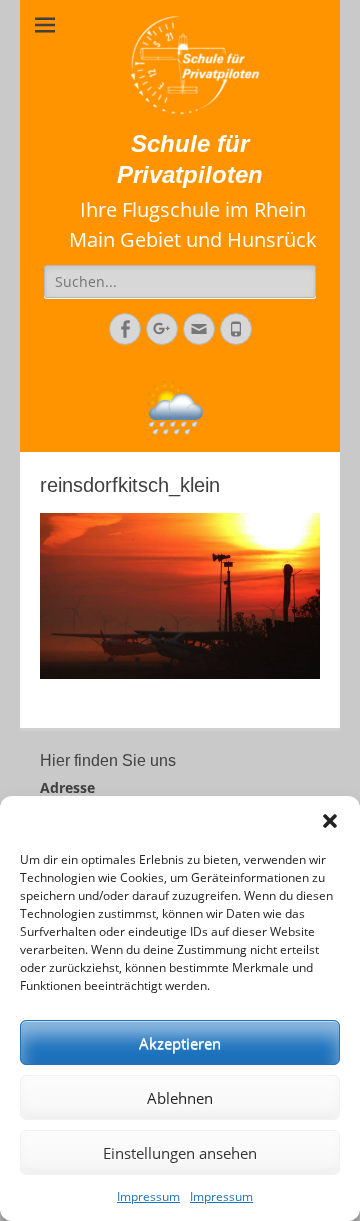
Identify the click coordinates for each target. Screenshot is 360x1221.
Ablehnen (180, 1098)
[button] (330, 821)
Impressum (148, 1196)
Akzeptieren (180, 1043)
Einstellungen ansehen (180, 1153)
